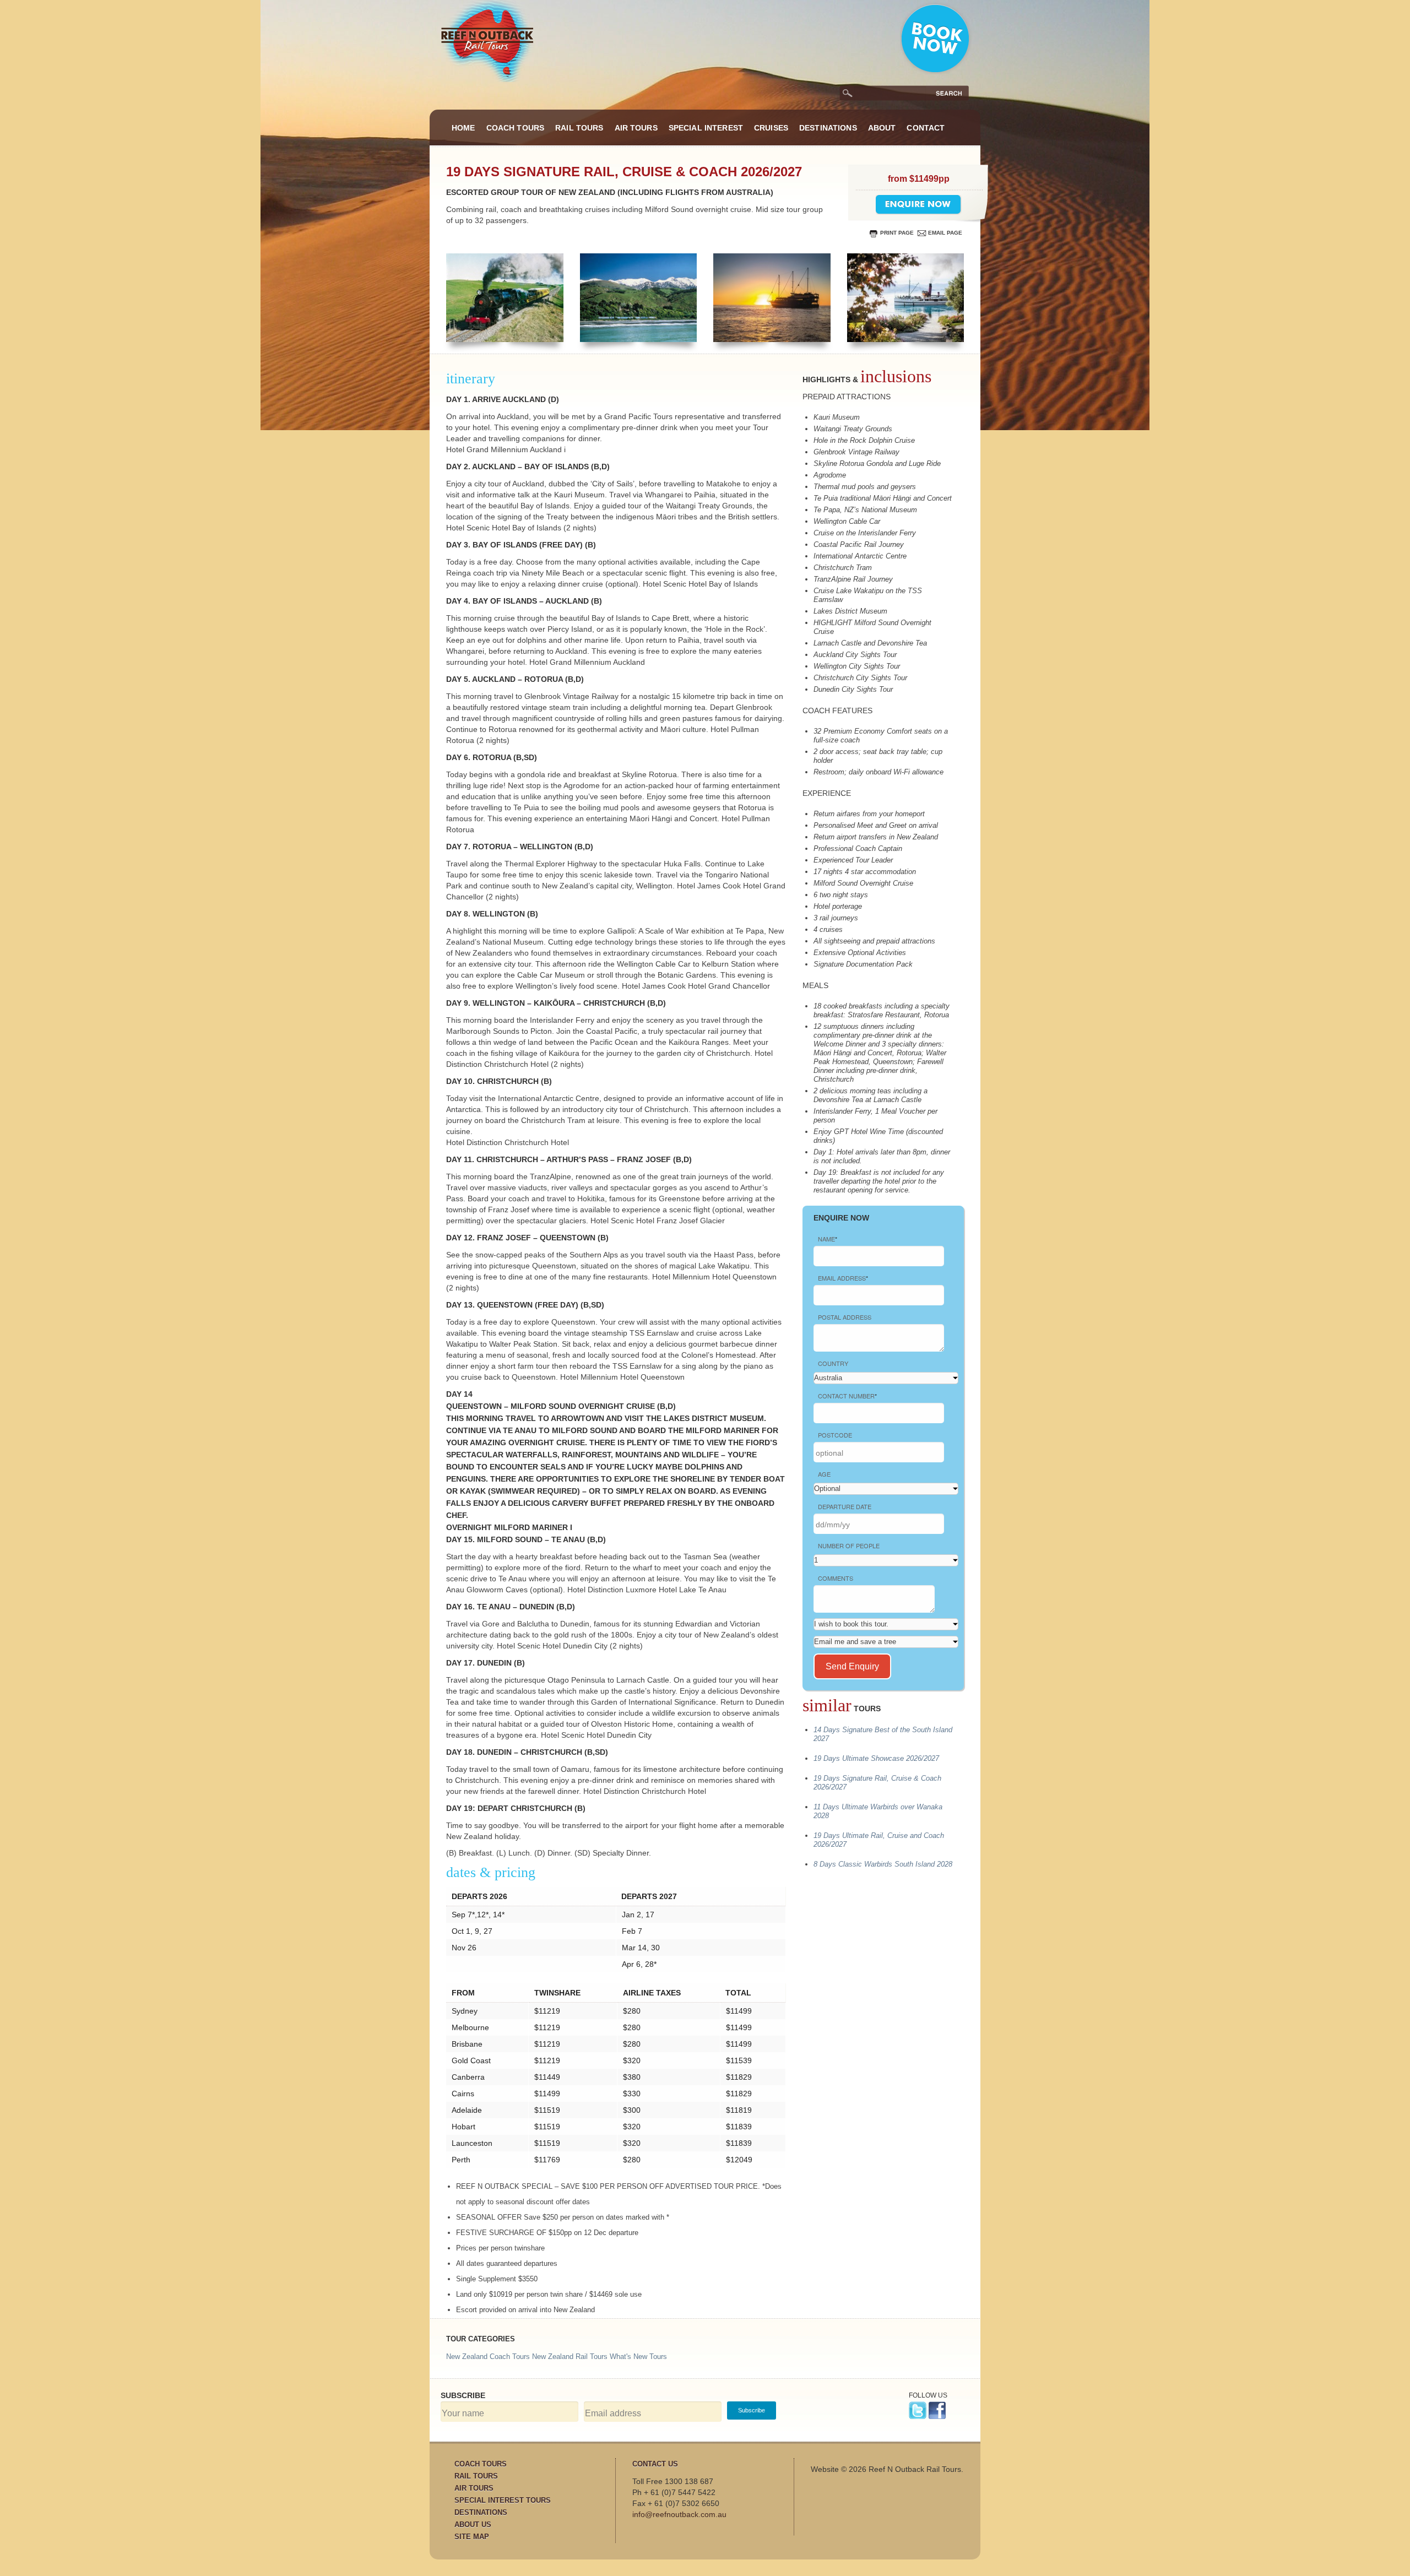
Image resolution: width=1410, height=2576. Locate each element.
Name (828, 1239)
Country (833, 1363)
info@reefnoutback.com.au (679, 2514)
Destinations (828, 128)
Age (824, 1474)
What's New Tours (638, 2357)
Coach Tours (516, 128)
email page (945, 233)
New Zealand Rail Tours (570, 2357)
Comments (836, 1578)
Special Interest (706, 128)
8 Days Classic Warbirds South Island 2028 (883, 1864)
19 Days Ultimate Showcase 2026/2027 (876, 1758)
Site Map (472, 2537)
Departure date (845, 1506)
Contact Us (655, 2464)
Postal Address (845, 1317)
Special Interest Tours (503, 2500)
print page (897, 233)
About (882, 128)
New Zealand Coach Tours (488, 2357)
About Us (473, 2525)
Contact (926, 128)
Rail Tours (579, 128)
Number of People (849, 1545)
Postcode (835, 1435)
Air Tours (636, 128)
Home (463, 128)
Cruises (771, 128)
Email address (843, 1278)
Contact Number (847, 1396)
